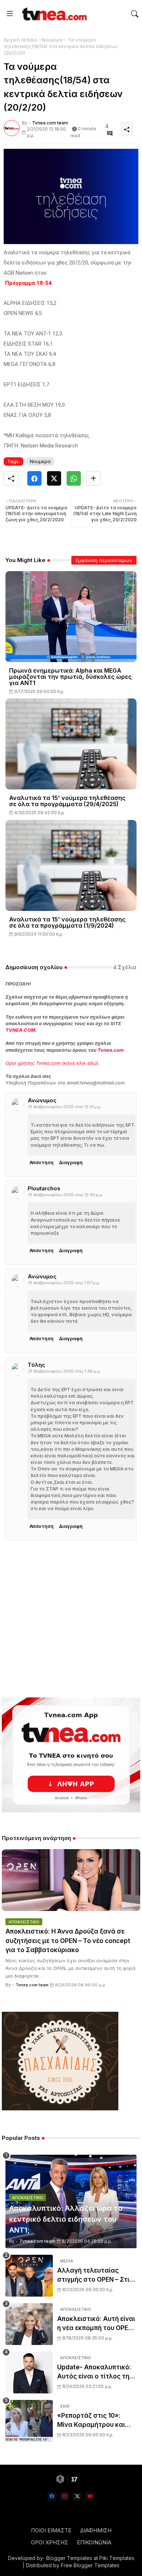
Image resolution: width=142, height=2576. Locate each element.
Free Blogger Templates (90, 2565)
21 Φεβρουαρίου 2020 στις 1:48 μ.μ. (64, 1371)
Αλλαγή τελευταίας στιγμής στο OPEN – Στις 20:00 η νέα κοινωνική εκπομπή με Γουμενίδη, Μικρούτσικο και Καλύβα (96, 2276)
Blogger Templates (69, 2558)
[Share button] (93, 478)
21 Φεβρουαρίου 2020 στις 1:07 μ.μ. (64, 1283)
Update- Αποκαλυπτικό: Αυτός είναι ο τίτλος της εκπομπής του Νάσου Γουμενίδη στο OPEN (95, 2372)
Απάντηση (42, 1162)
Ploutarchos (44, 1188)
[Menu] (10, 14)
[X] (54, 478)
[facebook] (52, 2497)
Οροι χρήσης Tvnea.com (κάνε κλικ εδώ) (52, 1063)
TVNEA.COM (20, 1030)
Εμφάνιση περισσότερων (104, 560)
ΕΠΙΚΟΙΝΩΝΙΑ (94, 2542)
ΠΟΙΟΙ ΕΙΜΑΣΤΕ (51, 2530)
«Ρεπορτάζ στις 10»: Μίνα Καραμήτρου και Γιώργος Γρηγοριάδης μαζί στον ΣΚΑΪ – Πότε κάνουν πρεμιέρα (92, 2421)
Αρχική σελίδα (20, 40)
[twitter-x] (77, 2497)
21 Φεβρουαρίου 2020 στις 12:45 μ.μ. (66, 1195)
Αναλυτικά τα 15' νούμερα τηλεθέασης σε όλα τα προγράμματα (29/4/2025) (67, 801)
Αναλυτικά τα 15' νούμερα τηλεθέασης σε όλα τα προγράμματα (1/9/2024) (67, 923)
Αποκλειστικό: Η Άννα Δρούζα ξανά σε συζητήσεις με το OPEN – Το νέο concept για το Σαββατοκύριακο (68, 1941)
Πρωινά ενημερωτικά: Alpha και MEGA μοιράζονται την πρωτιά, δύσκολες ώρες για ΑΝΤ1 (70, 677)
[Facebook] (34, 478)
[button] (135, 14)
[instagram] (65, 2497)
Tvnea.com (111, 1050)
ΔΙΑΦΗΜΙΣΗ (96, 2530)
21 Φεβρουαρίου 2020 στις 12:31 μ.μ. (65, 1107)
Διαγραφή (71, 1162)
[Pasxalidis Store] (60, 2108)
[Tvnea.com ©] (54, 14)
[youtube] (90, 2497)
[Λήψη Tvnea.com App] (71, 1755)
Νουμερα (52, 40)
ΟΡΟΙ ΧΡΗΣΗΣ (50, 2542)
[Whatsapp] (74, 478)
